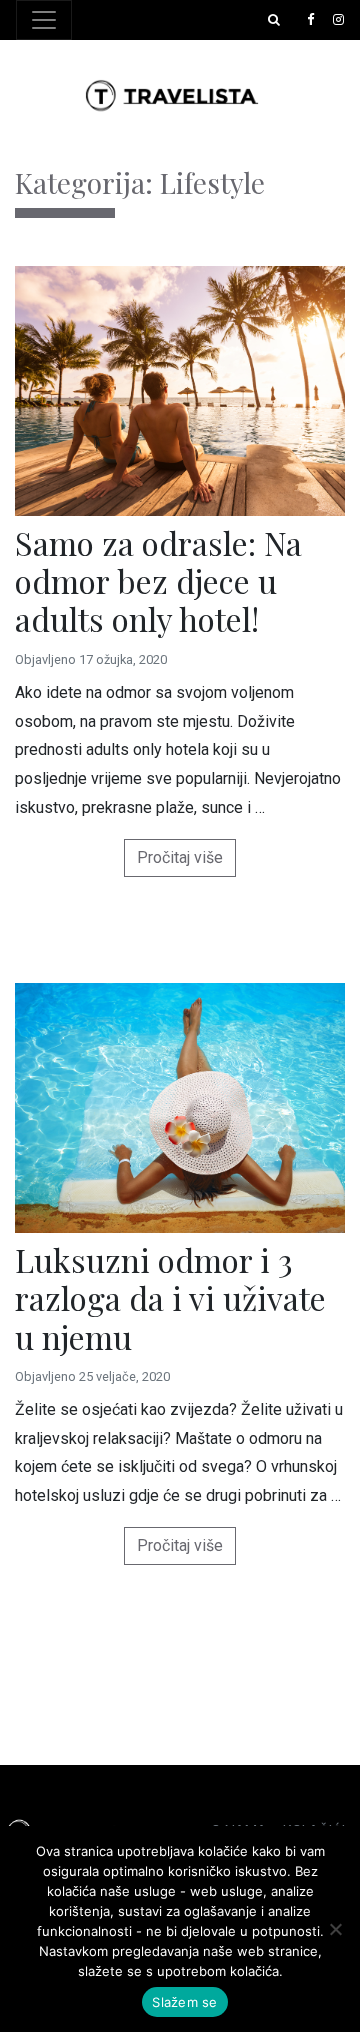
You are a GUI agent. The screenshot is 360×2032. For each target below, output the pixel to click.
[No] (335, 1929)
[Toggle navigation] (44, 20)
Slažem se (184, 2002)
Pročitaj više (180, 857)
